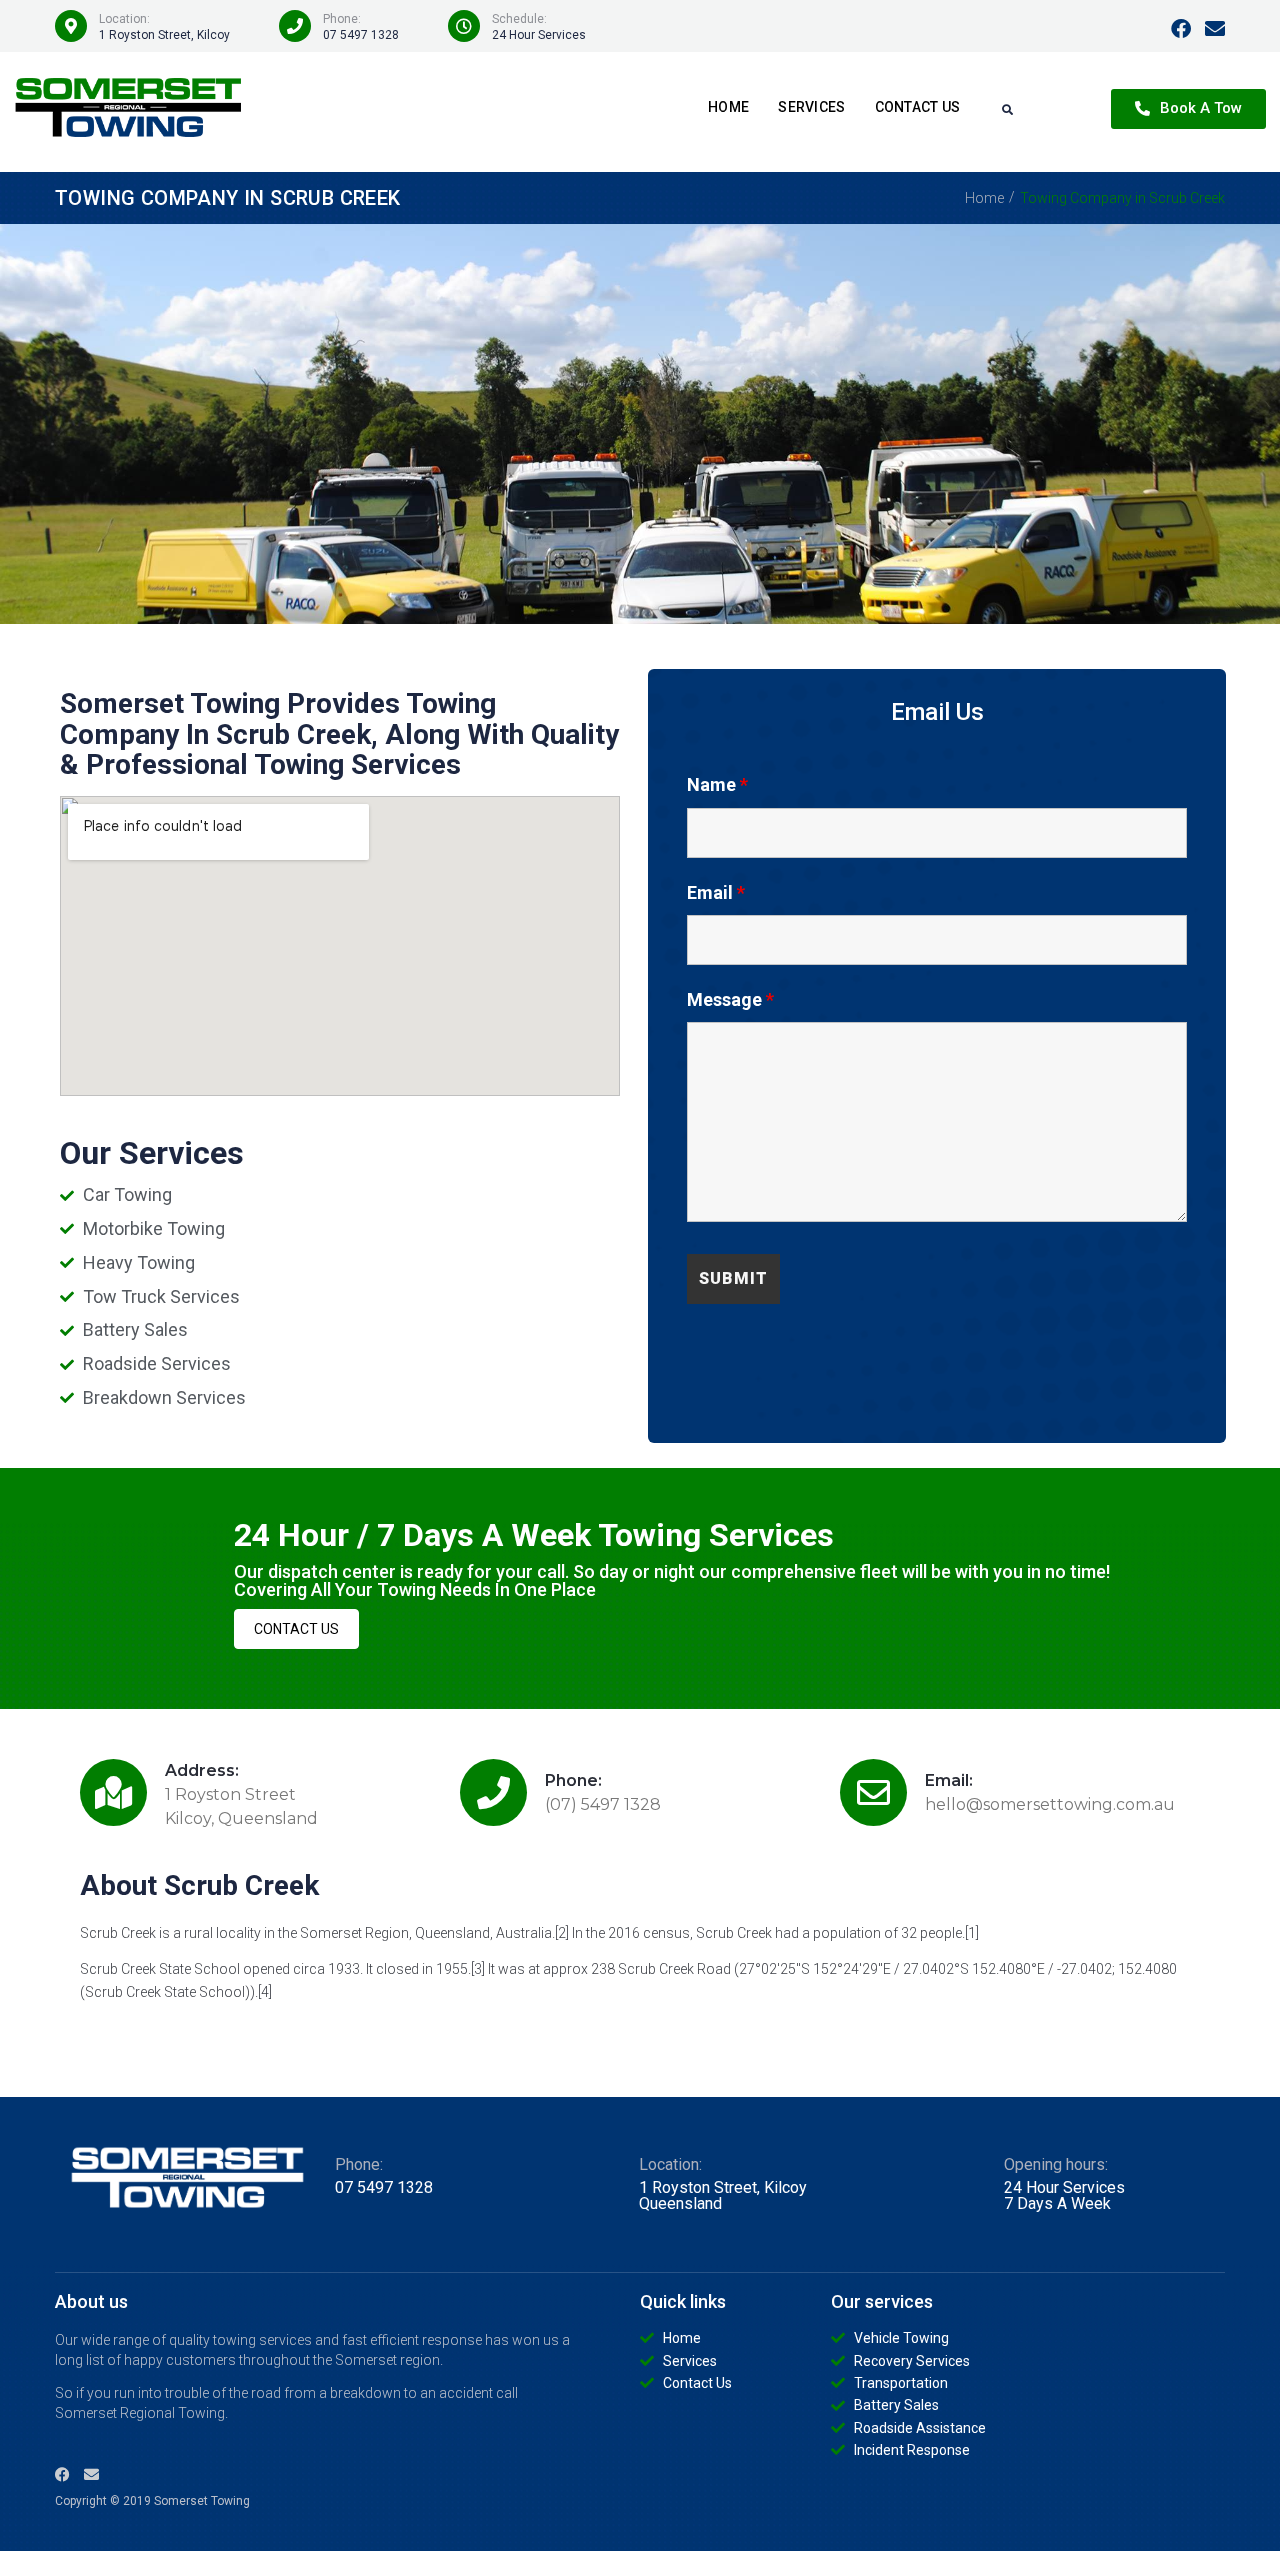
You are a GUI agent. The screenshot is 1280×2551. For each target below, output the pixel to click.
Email (716, 892)
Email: (949, 1780)
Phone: (573, 1780)
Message (730, 999)
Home (984, 198)
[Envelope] (1215, 29)
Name (717, 784)
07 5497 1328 (361, 35)
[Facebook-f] (1181, 29)
